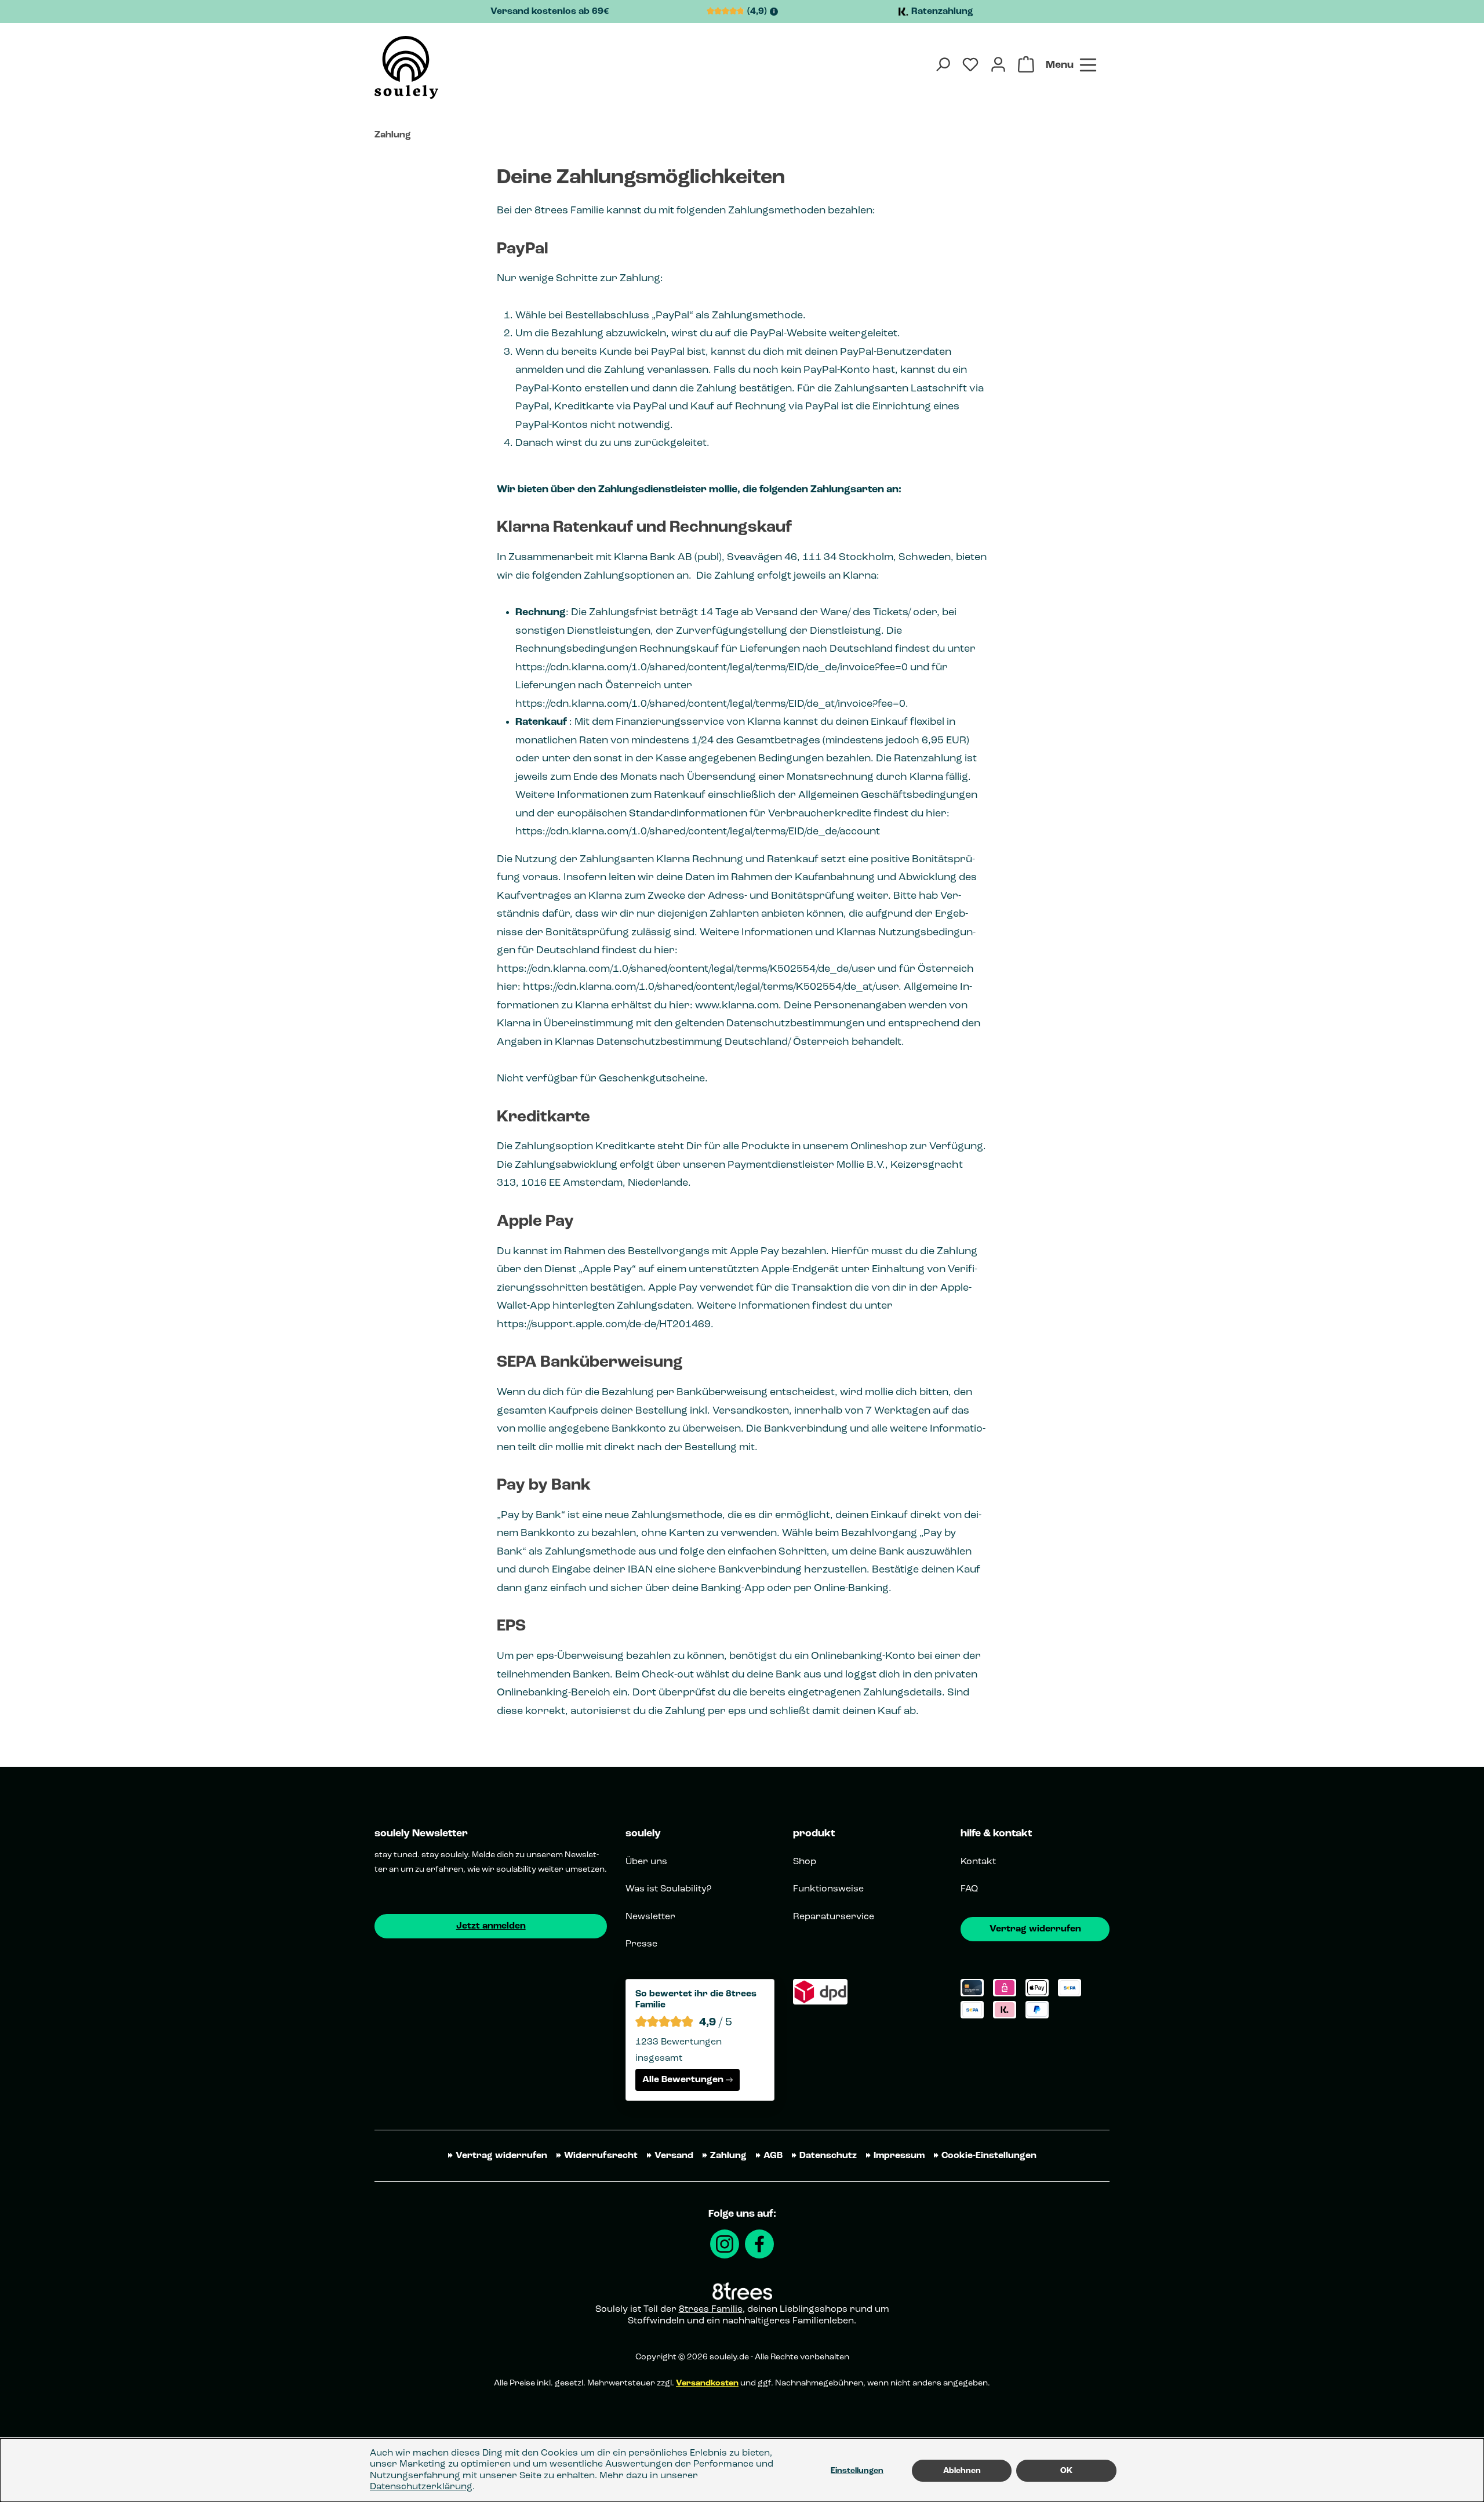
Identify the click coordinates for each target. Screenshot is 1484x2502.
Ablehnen (962, 2471)
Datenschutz (828, 2156)
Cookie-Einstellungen (989, 2156)
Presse (641, 1944)
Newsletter (650, 1917)
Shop (805, 1862)
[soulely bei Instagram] (725, 2244)
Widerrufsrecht (601, 2156)
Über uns (646, 1862)
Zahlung (728, 2156)
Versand (674, 2156)
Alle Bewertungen (683, 2080)
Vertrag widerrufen (1035, 1929)
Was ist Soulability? (668, 1889)
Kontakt (978, 1862)
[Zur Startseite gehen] (406, 68)
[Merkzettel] (970, 64)
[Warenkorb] (1026, 64)
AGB (773, 2156)
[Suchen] (943, 64)
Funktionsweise (828, 1889)
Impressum (899, 2156)
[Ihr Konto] (998, 64)
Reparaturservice (834, 1917)
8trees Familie (711, 2309)
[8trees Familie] (742, 2291)
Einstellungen (857, 2471)
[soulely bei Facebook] (759, 2244)
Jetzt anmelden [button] (491, 1926)
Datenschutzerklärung (421, 2487)
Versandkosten (707, 2383)
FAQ (969, 1889)
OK (1066, 2471)
